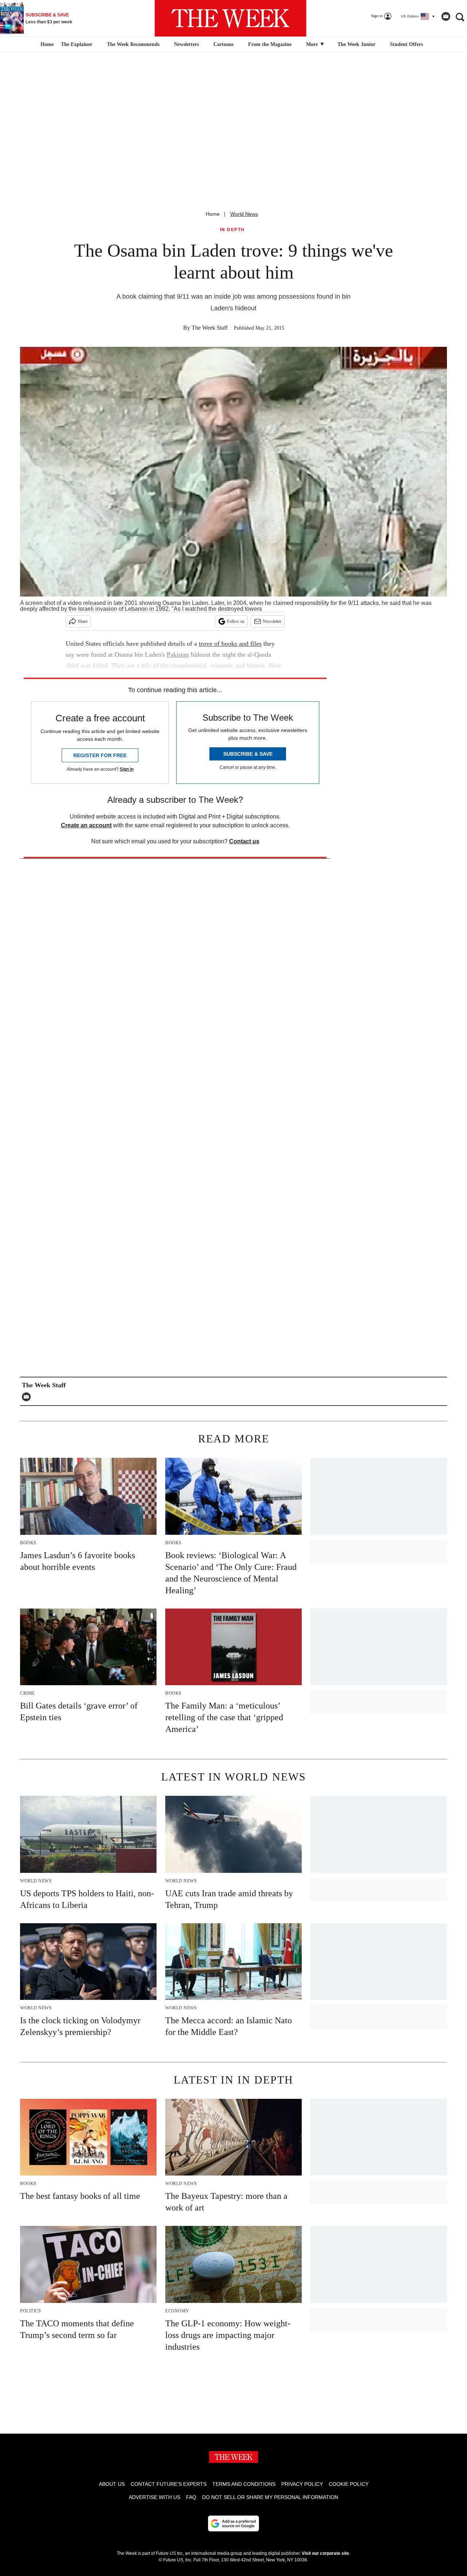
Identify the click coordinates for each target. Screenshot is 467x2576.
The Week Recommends (133, 44)
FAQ (191, 2497)
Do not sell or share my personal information (270, 2497)
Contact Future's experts (169, 2484)
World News (244, 214)
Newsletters (186, 44)
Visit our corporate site (325, 2553)
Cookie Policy (349, 2484)
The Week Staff (210, 328)
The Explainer (77, 44)
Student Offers (406, 44)
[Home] (46, 45)
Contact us (244, 841)
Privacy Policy (302, 2484)
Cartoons (223, 44)
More (313, 44)
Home (213, 214)
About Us (112, 2484)
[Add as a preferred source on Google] (233, 2523)
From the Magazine (270, 44)
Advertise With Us (155, 2497)
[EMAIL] (28, 1397)
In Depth (232, 230)
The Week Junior (356, 44)
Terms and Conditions (244, 2484)
